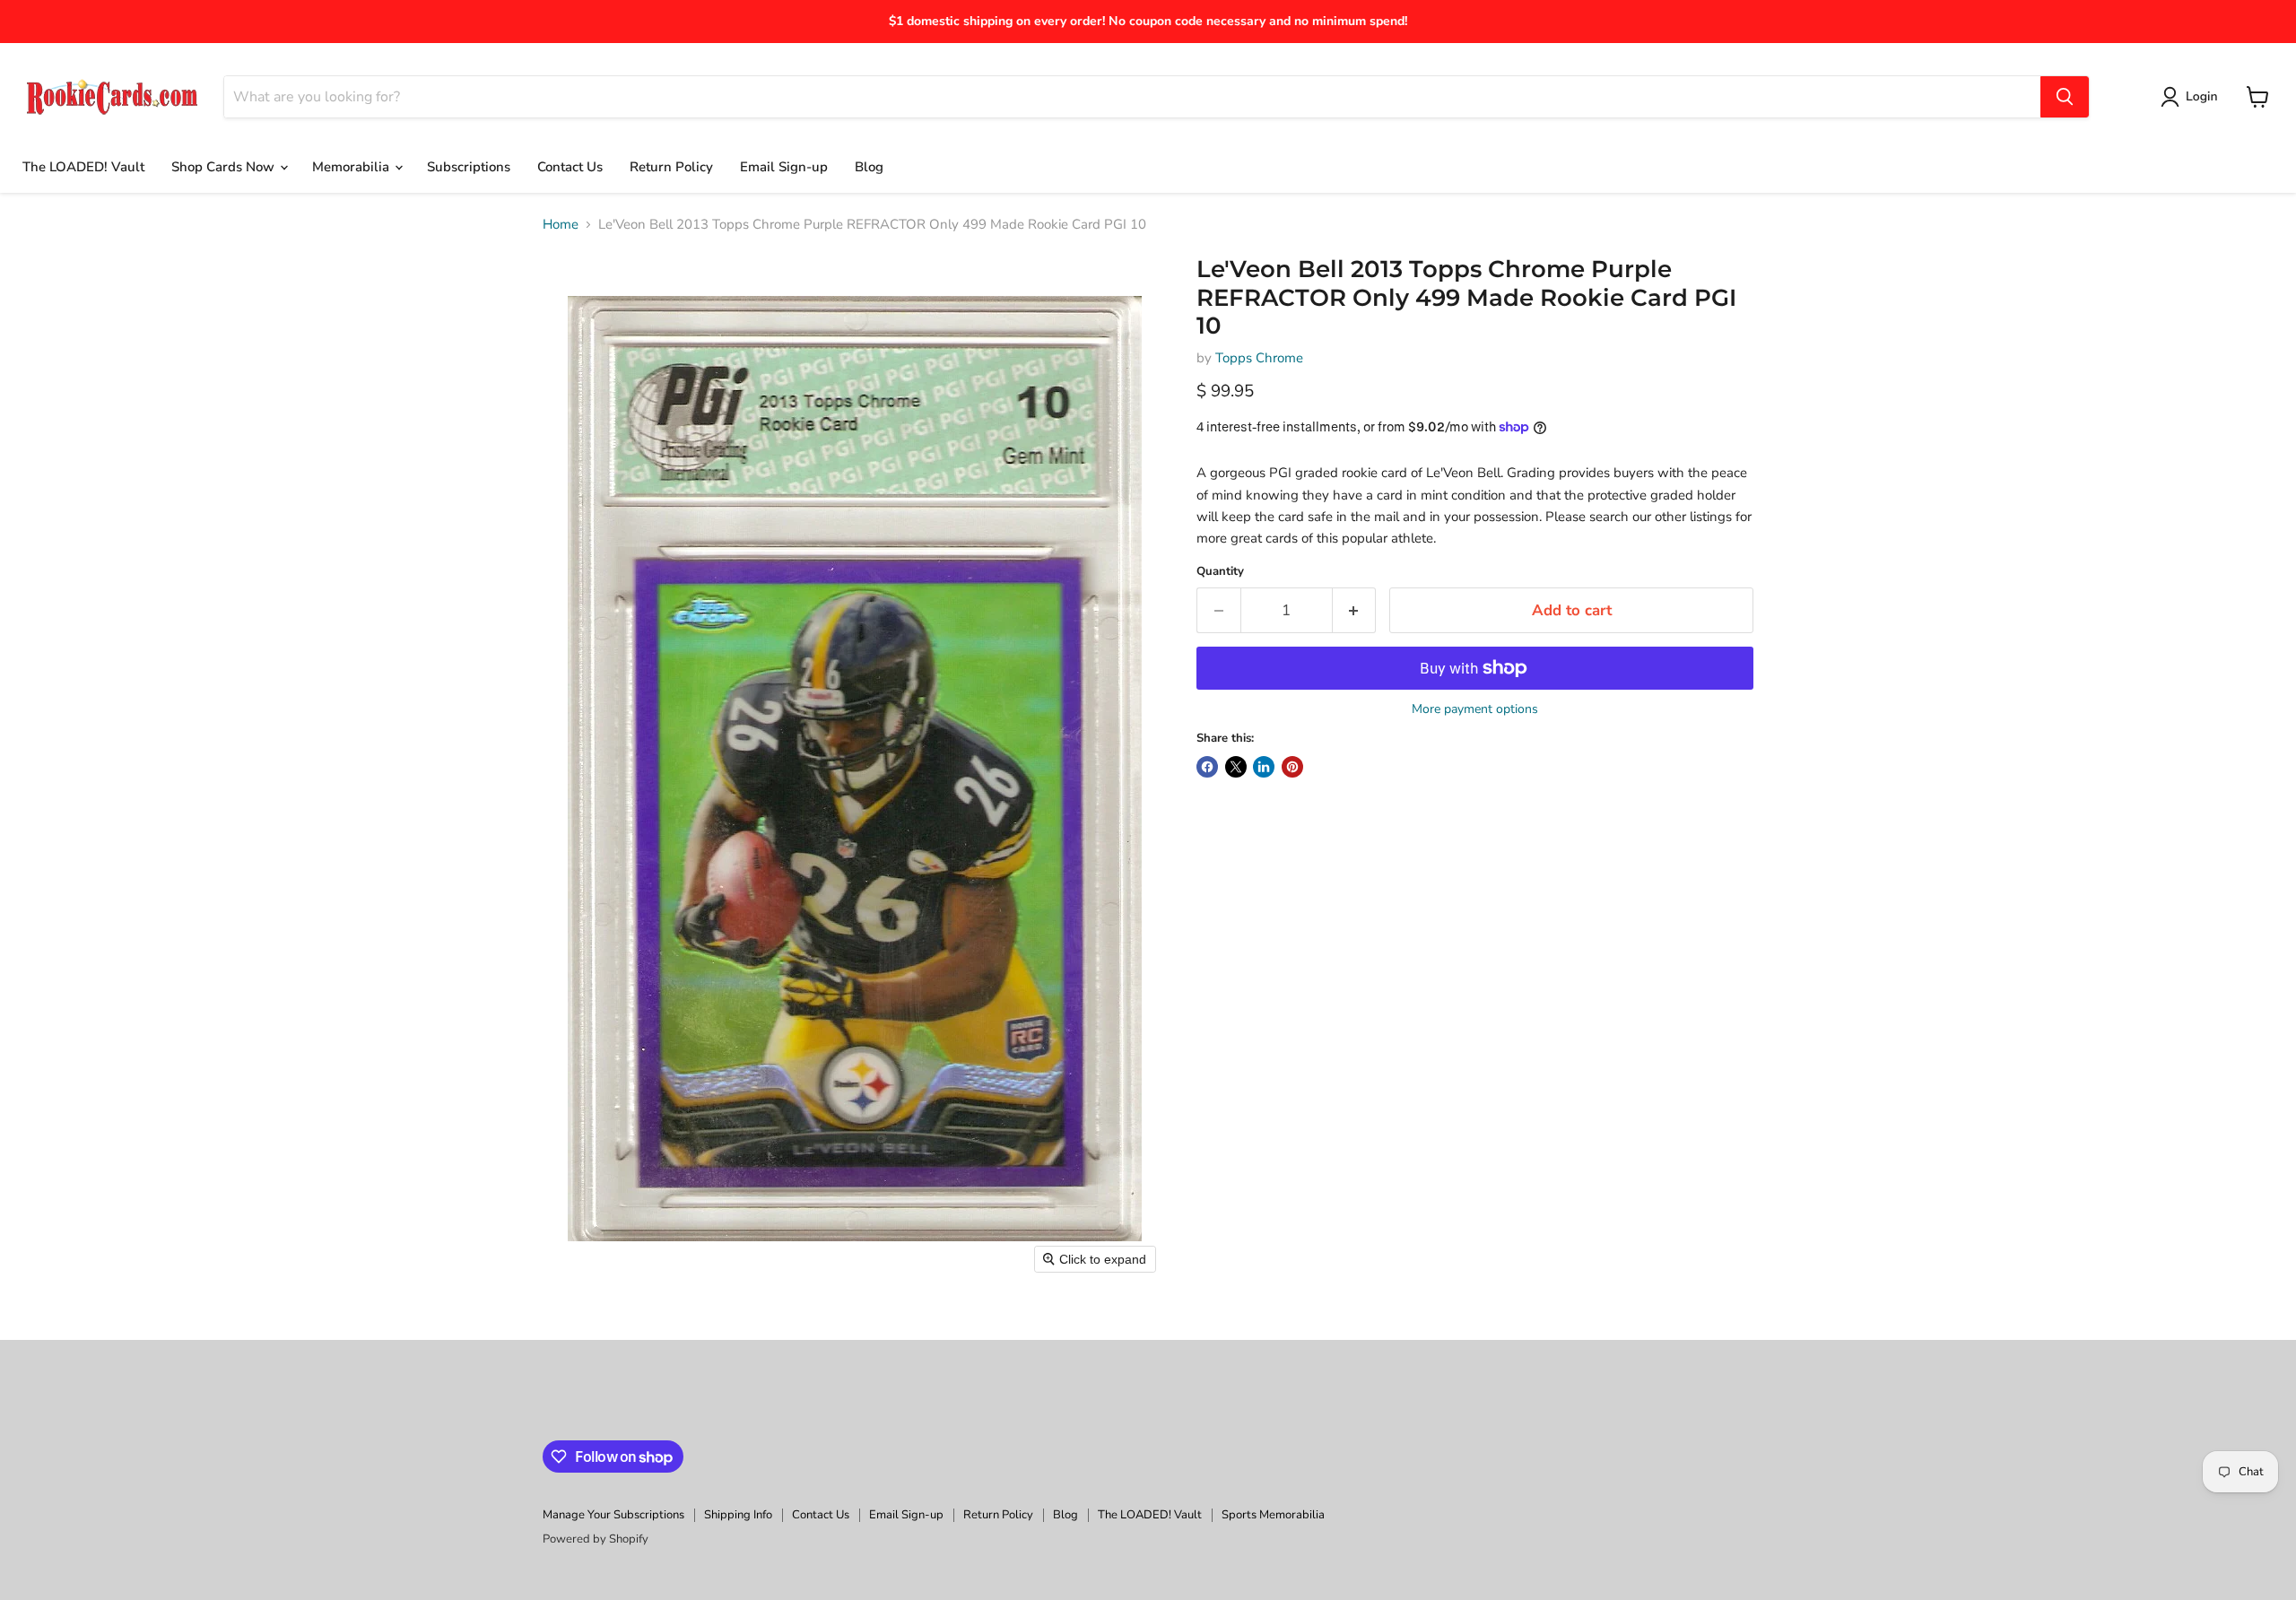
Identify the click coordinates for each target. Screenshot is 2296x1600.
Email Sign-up (784, 167)
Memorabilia (352, 167)
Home (561, 225)
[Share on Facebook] (1207, 767)
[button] (2192, 97)
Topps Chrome (1259, 358)
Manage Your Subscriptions (613, 1515)
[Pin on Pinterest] (1292, 767)
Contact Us (570, 167)
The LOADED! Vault (83, 167)
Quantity (1220, 572)
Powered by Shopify (596, 1539)
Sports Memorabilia (1273, 1515)
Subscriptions (469, 167)
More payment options (1475, 709)
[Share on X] (1236, 767)
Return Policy (671, 167)
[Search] (2065, 97)
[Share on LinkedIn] (1264, 767)
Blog (869, 167)
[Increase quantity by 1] (1355, 610)
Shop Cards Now (225, 167)
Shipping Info (738, 1515)
